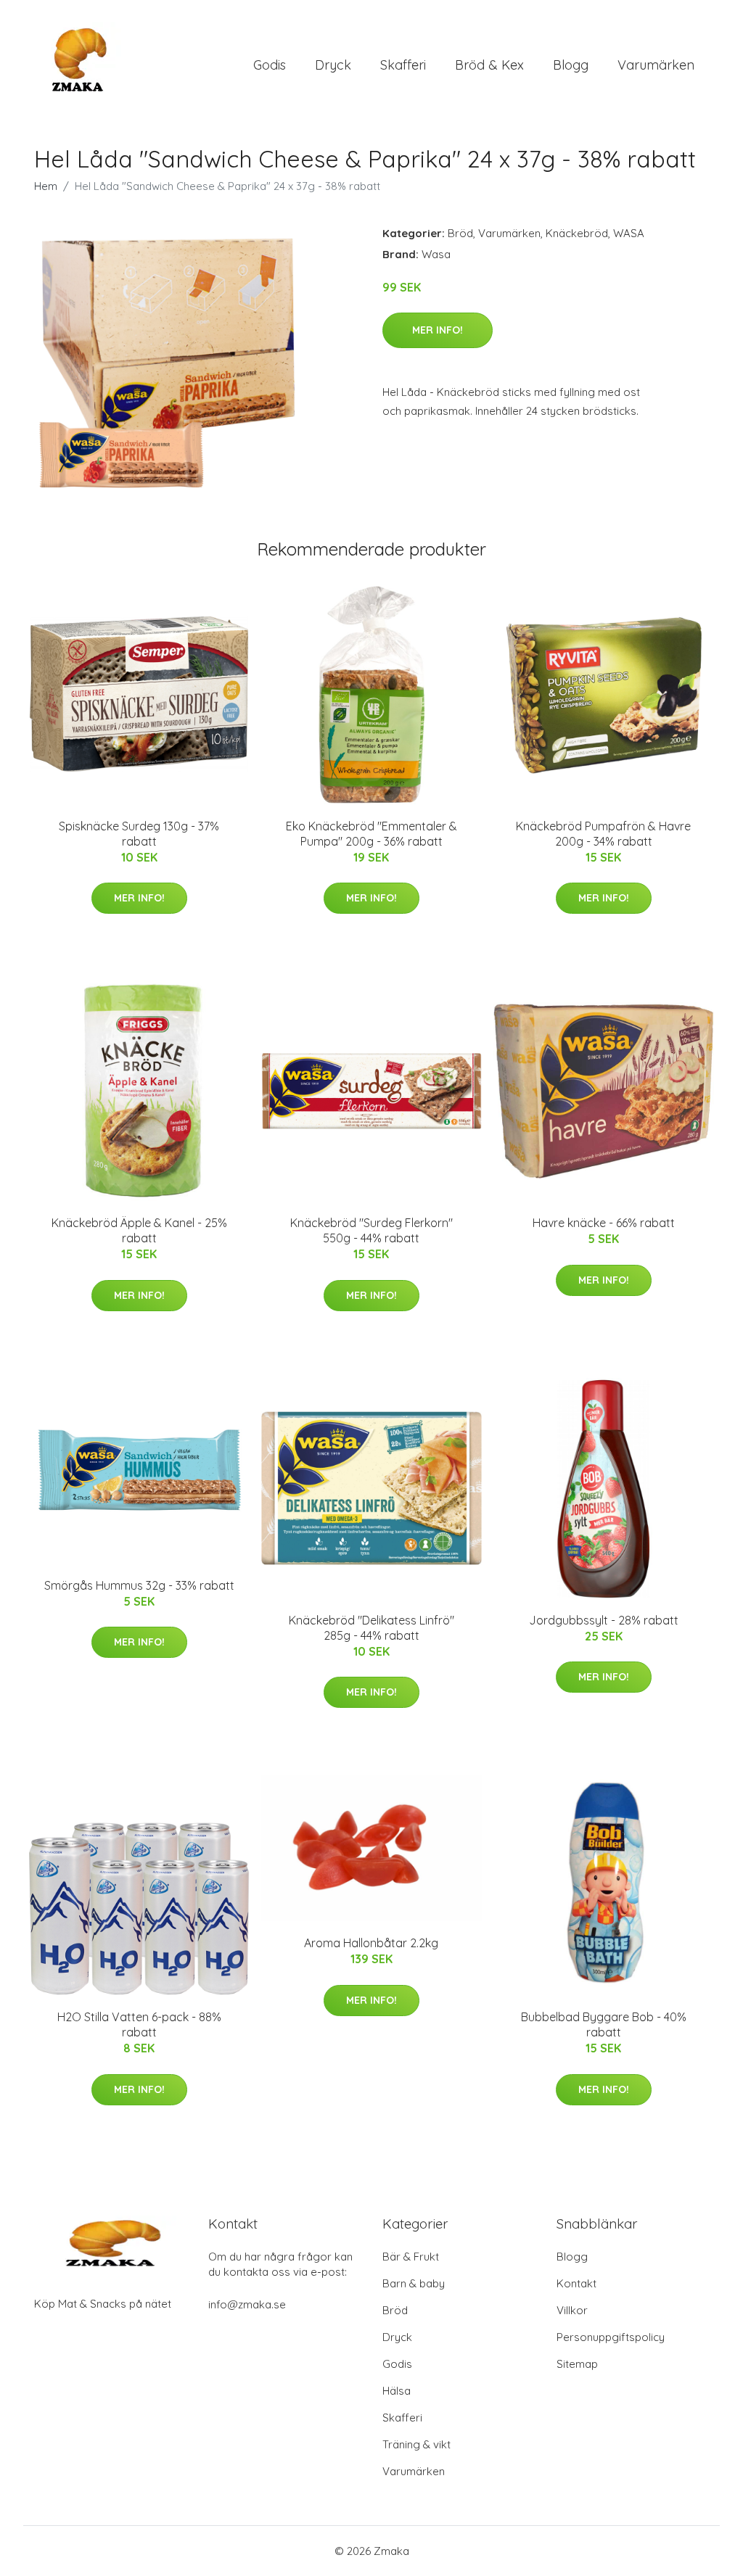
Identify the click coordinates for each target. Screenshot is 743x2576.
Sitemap (577, 2364)
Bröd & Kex (489, 65)
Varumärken (656, 65)
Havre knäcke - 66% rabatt (604, 1223)
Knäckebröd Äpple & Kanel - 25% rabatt (139, 1230)
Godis (270, 65)
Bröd (460, 233)
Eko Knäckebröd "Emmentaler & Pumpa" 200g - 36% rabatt (371, 834)
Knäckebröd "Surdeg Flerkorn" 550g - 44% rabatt (371, 1230)
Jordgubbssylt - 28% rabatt (604, 1620)
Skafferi (403, 65)
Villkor (572, 2310)
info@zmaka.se (247, 2304)
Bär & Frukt (411, 2257)
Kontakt (576, 2283)
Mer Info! (438, 330)
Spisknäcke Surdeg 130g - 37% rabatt (139, 834)
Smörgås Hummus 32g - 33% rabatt (139, 1585)
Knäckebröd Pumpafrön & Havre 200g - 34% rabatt (603, 834)
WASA (629, 233)
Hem (46, 186)
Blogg (571, 65)
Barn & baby (414, 2283)
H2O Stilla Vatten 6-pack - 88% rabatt (139, 2024)
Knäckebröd (577, 233)
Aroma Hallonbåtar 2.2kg (371, 1943)
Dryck (333, 65)
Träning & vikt (416, 2444)
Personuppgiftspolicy (611, 2337)
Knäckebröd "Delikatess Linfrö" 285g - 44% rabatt (371, 1628)
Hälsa (397, 2391)
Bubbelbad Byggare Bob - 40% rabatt (604, 2024)
